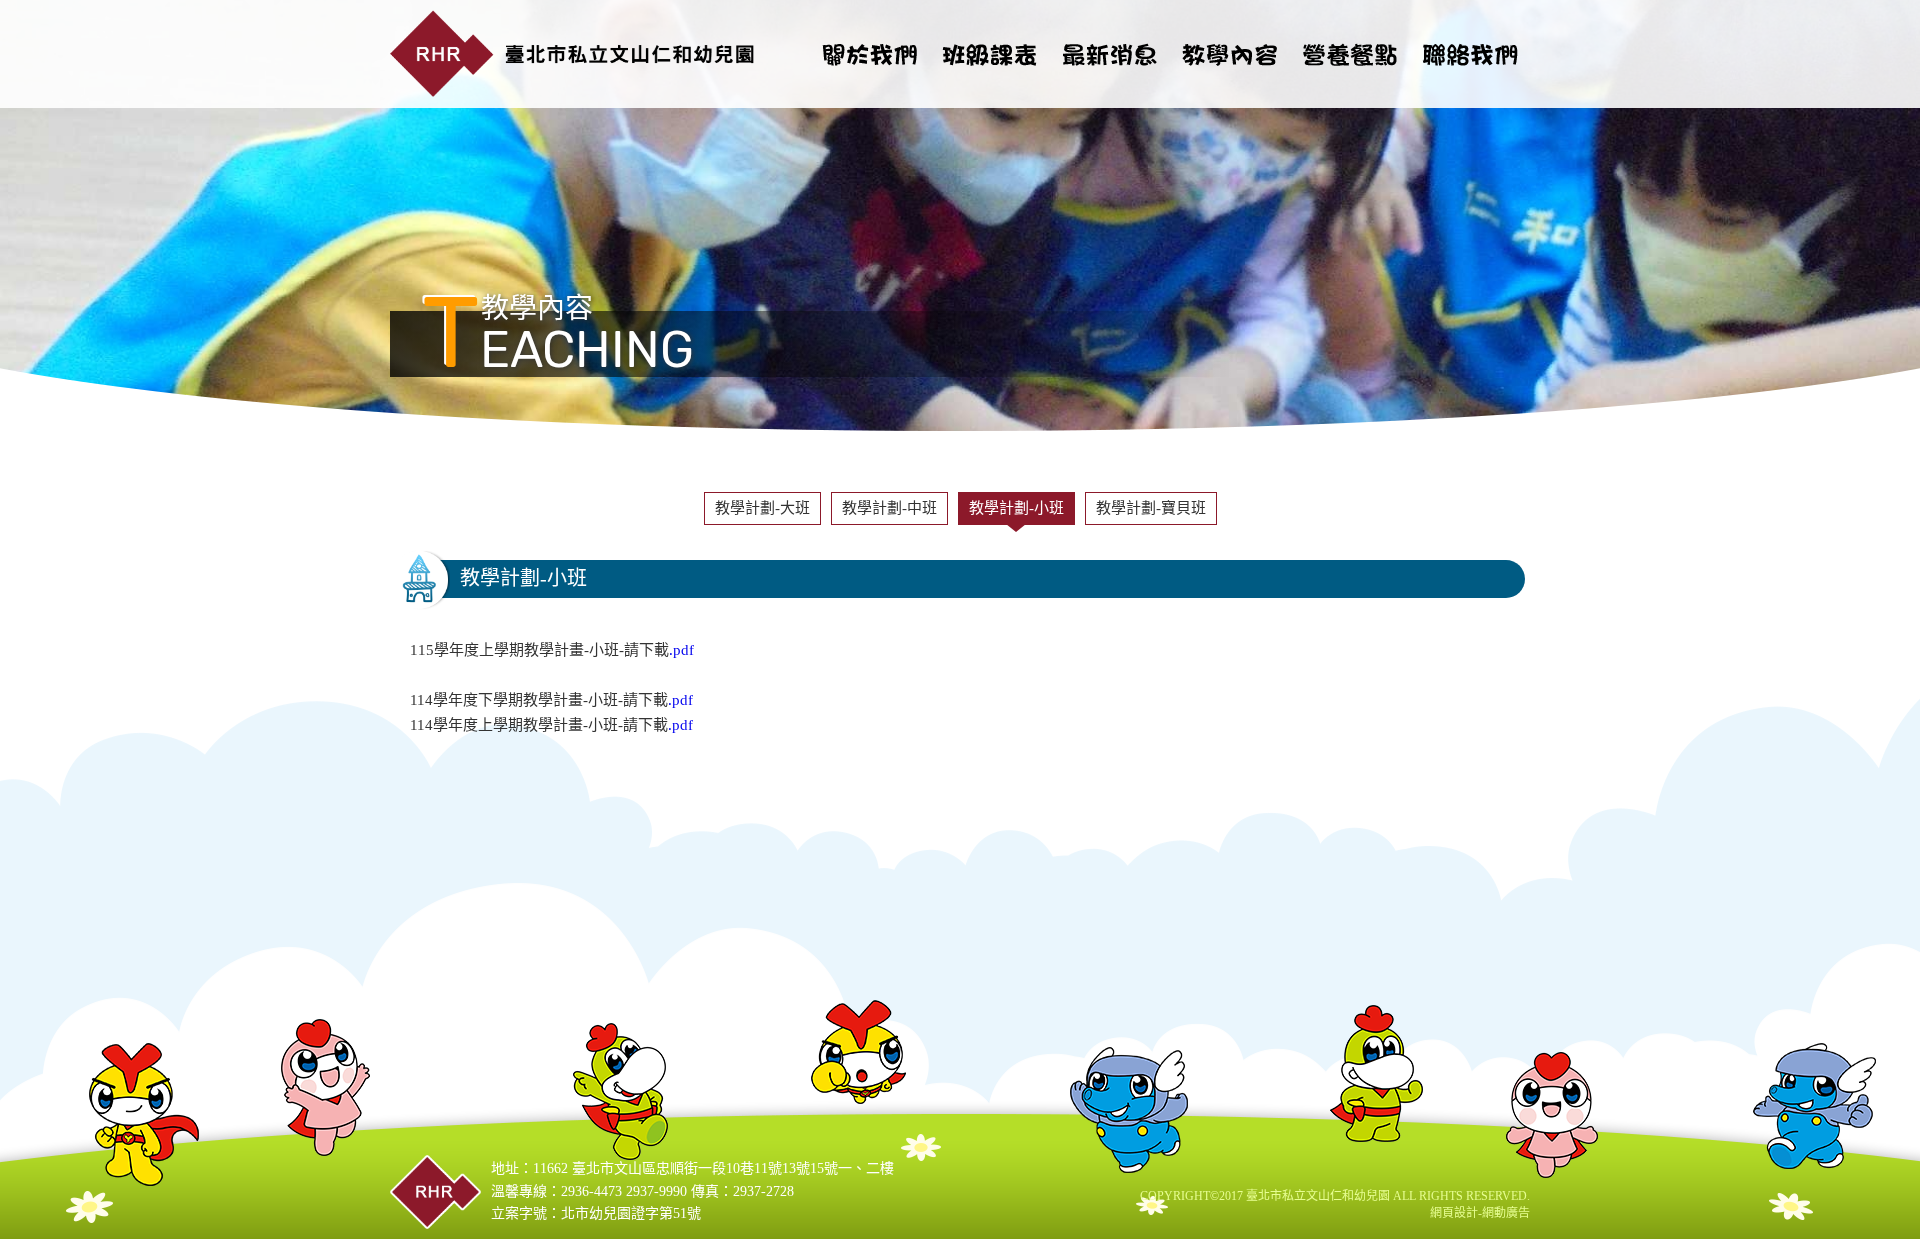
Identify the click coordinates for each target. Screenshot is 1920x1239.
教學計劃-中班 (889, 508)
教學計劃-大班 (762, 508)
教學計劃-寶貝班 (1151, 508)
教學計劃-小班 (1016, 508)
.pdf (681, 650)
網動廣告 (1506, 1213)
